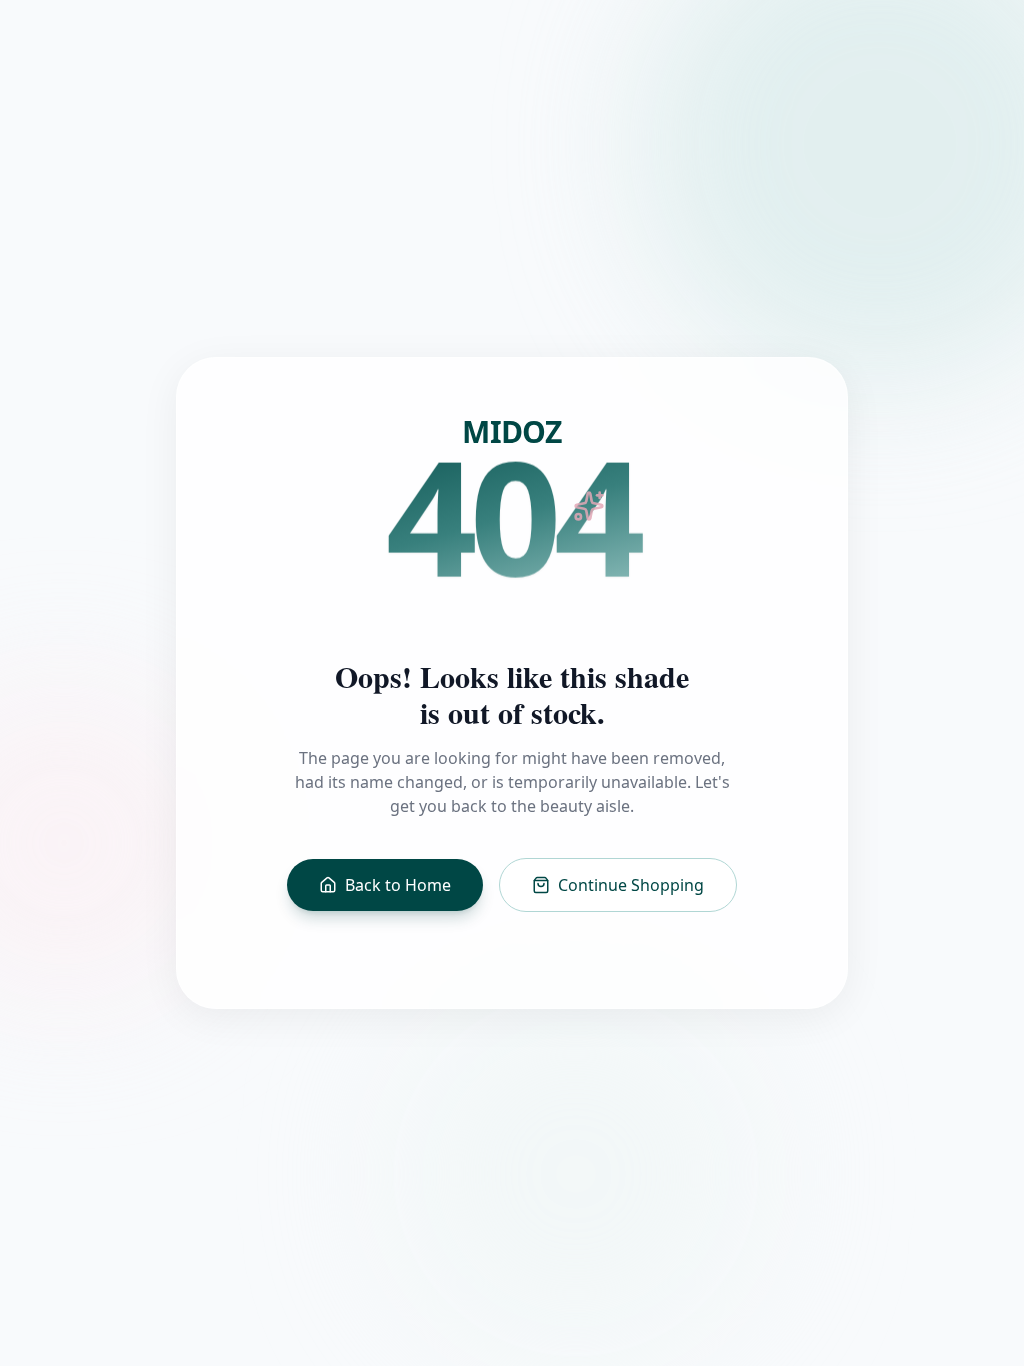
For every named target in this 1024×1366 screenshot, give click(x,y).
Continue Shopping (631, 885)
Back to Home (398, 885)
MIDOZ (511, 432)
